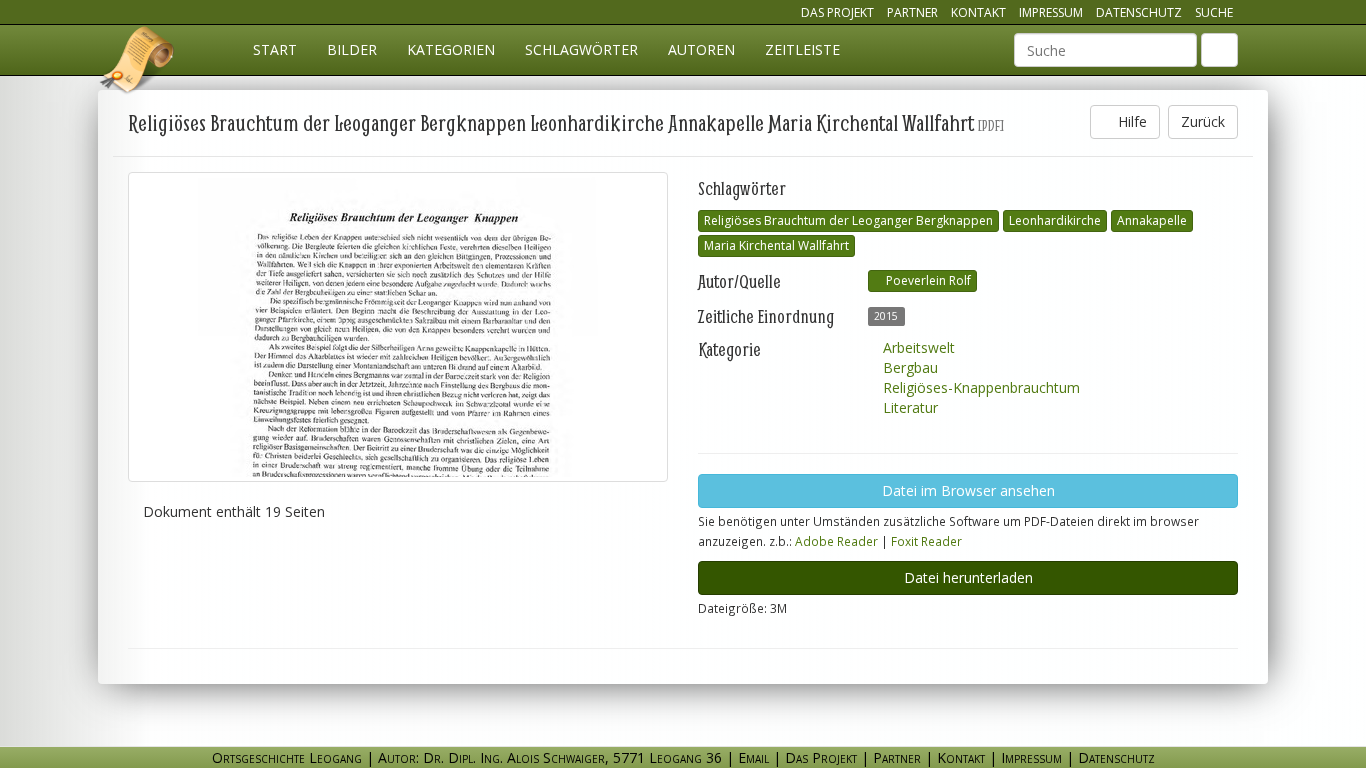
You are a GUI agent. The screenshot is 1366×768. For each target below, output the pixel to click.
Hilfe (1130, 121)
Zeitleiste (802, 49)
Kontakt (978, 12)
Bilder (352, 49)
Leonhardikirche (1055, 220)
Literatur (908, 407)
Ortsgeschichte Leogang (138, 63)
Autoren (701, 49)
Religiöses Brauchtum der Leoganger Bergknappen (848, 220)
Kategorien (451, 49)
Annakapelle (1152, 220)
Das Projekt (837, 12)
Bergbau (908, 367)
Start (275, 49)
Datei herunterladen (968, 577)
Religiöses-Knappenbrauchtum (979, 387)
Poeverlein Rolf (927, 280)
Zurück (1203, 121)
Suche (1214, 12)
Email (753, 757)
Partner (912, 12)
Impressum (1051, 12)
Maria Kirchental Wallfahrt (776, 245)
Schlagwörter (581, 49)
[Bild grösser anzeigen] (398, 327)
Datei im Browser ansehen (968, 490)
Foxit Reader (926, 541)
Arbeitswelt (917, 347)
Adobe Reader (836, 541)
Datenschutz (1139, 12)
